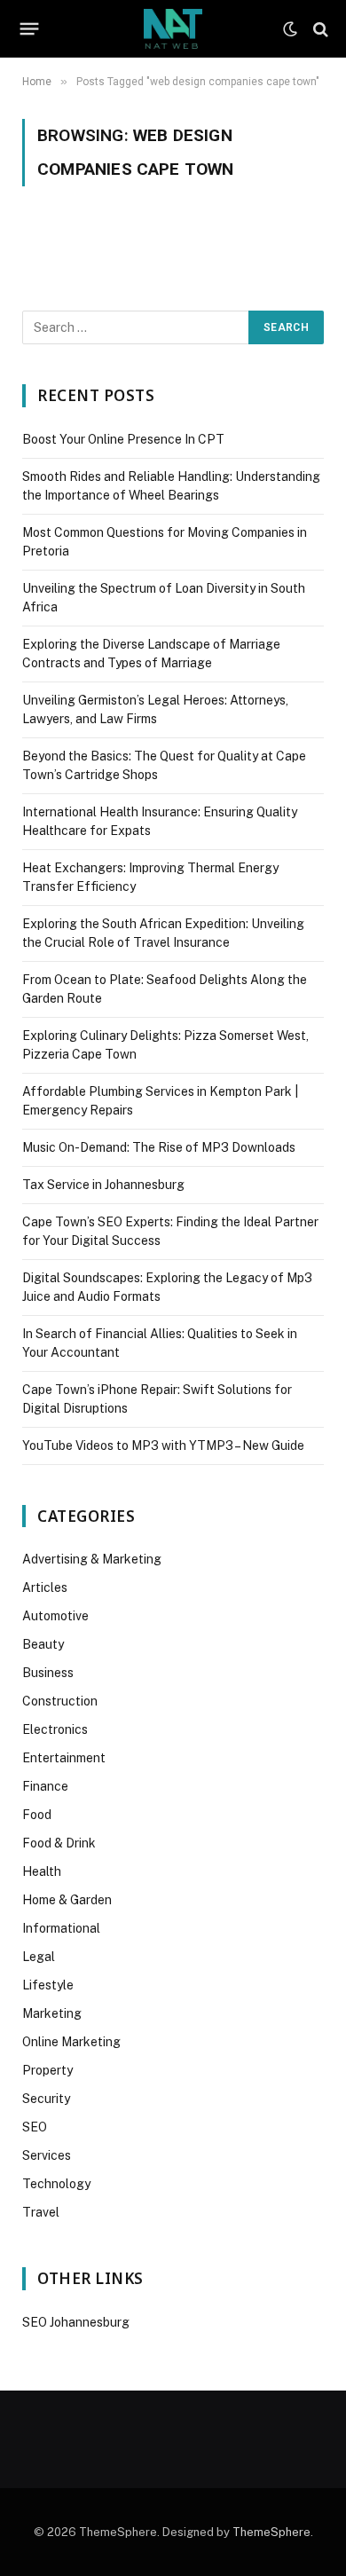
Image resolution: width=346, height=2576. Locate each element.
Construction (60, 1701)
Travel (41, 2212)
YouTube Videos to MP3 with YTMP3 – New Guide (163, 1446)
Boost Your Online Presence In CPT (123, 439)
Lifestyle (48, 1985)
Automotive (55, 1616)
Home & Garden (67, 1900)
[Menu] (30, 29)
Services (47, 2155)
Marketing (52, 2013)
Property (47, 2070)
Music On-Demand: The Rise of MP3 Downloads (159, 1147)
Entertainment (64, 1758)
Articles (45, 1587)
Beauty (43, 1644)
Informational (61, 1928)
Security (46, 2099)
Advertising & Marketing (92, 1559)
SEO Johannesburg (76, 2322)
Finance (45, 1786)
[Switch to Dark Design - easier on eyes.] (290, 29)
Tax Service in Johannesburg (103, 1185)
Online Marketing (71, 2042)
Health (42, 1871)
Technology (56, 2184)
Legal (39, 1957)
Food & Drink (59, 1843)
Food (37, 1815)
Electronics (55, 1729)
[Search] (319, 29)
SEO (35, 2127)
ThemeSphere (271, 2532)
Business (48, 1673)
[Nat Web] (173, 29)
